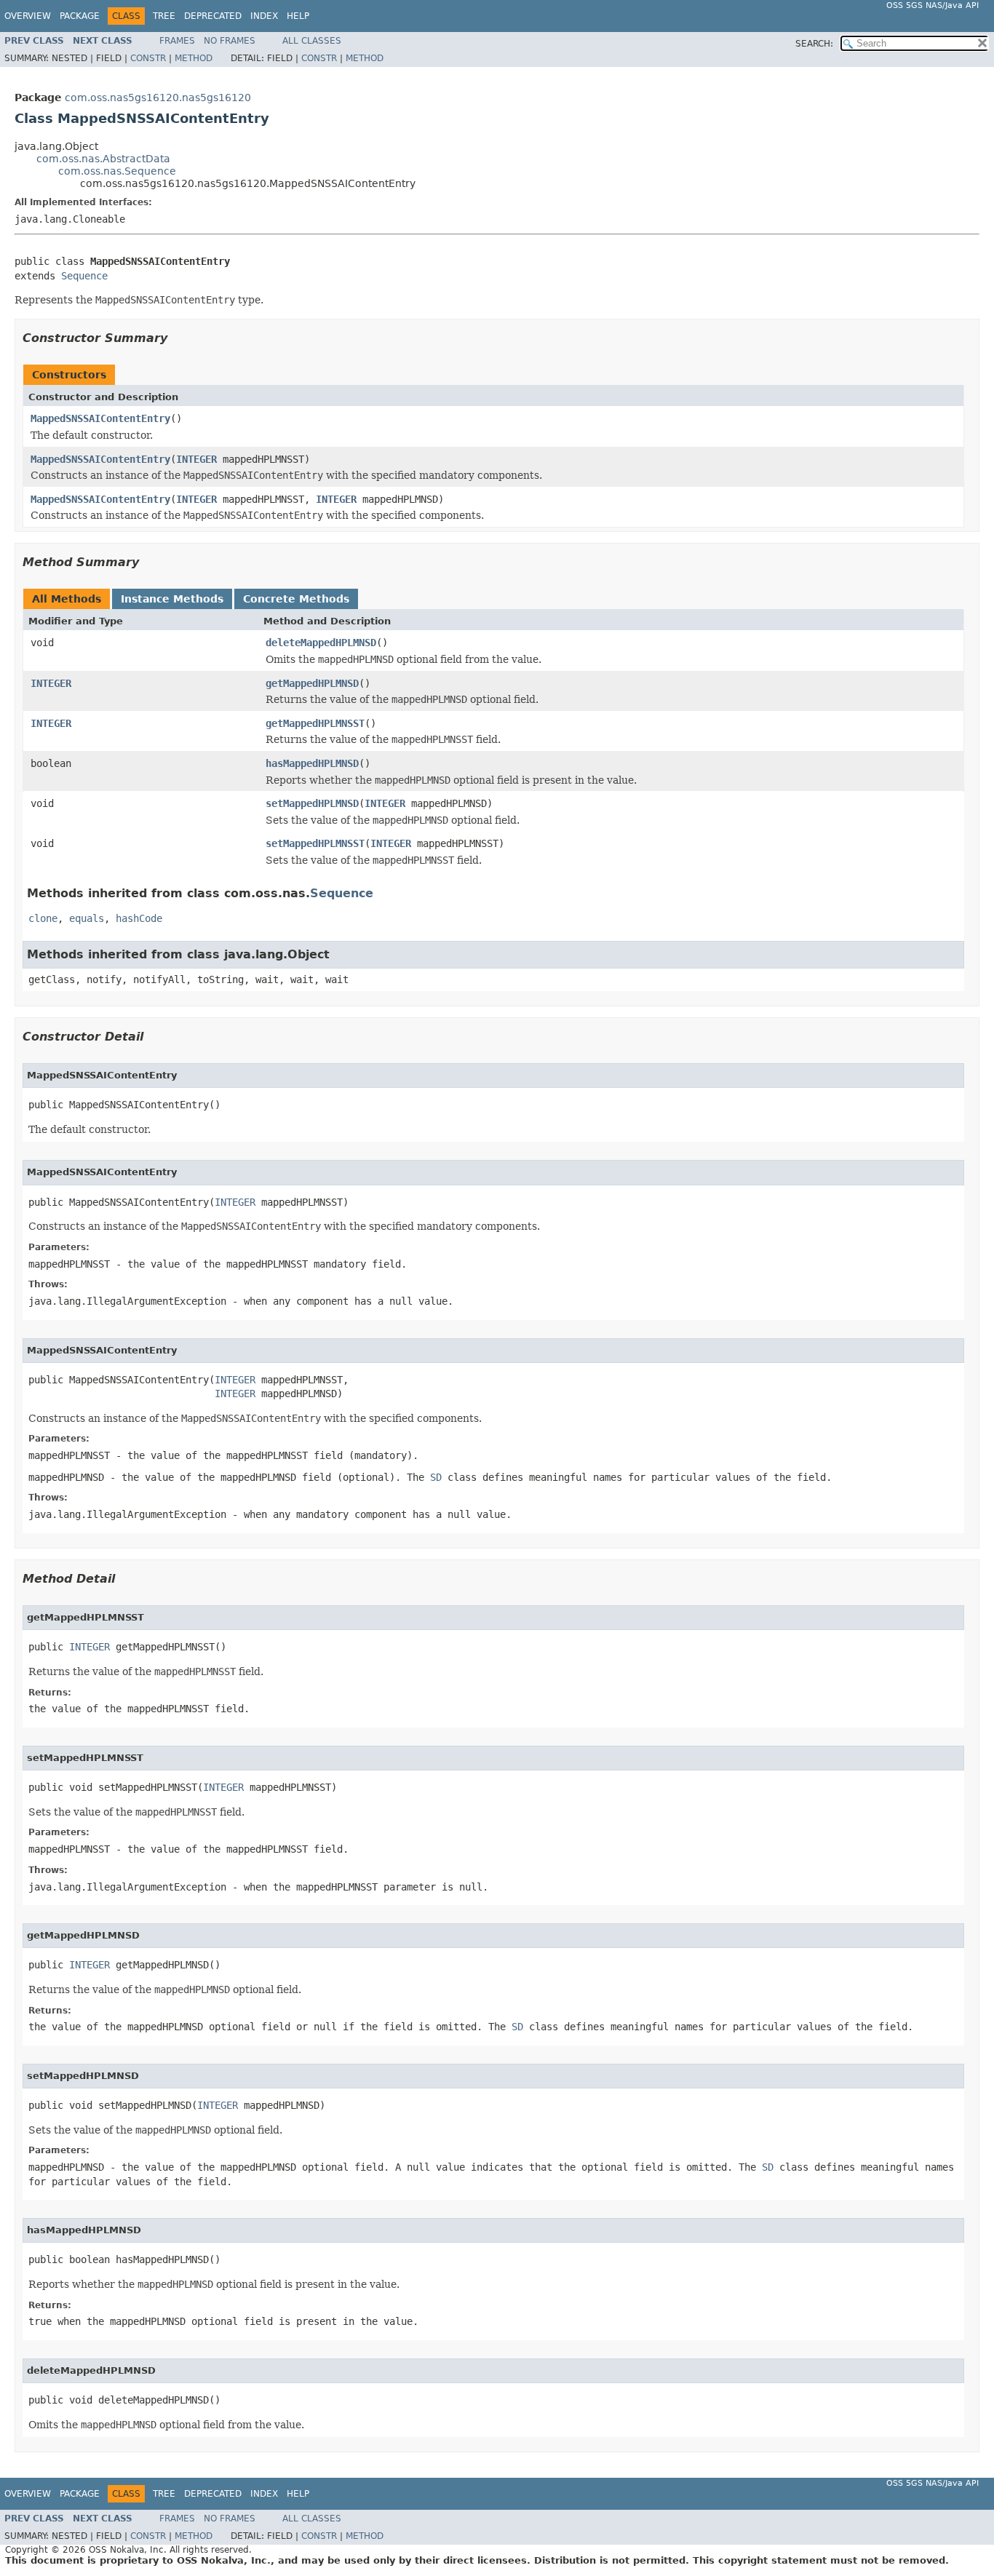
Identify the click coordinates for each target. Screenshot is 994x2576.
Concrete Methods (296, 599)
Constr (148, 58)
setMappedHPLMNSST (315, 843)
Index (264, 16)
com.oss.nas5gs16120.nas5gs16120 (158, 98)
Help (298, 16)
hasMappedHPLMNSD (312, 763)
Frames (177, 41)
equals (87, 918)
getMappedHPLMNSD (312, 683)
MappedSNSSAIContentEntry (100, 418)
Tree (164, 16)
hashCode (139, 918)
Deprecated (213, 16)
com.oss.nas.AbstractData (103, 159)
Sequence (84, 276)
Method (194, 58)
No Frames (230, 41)
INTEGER (196, 459)
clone (43, 918)
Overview (28, 16)
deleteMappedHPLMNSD (321, 643)
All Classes (312, 41)
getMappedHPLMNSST (315, 723)
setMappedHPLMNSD (312, 803)
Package (80, 16)
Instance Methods (172, 599)
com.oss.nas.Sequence (117, 171)
